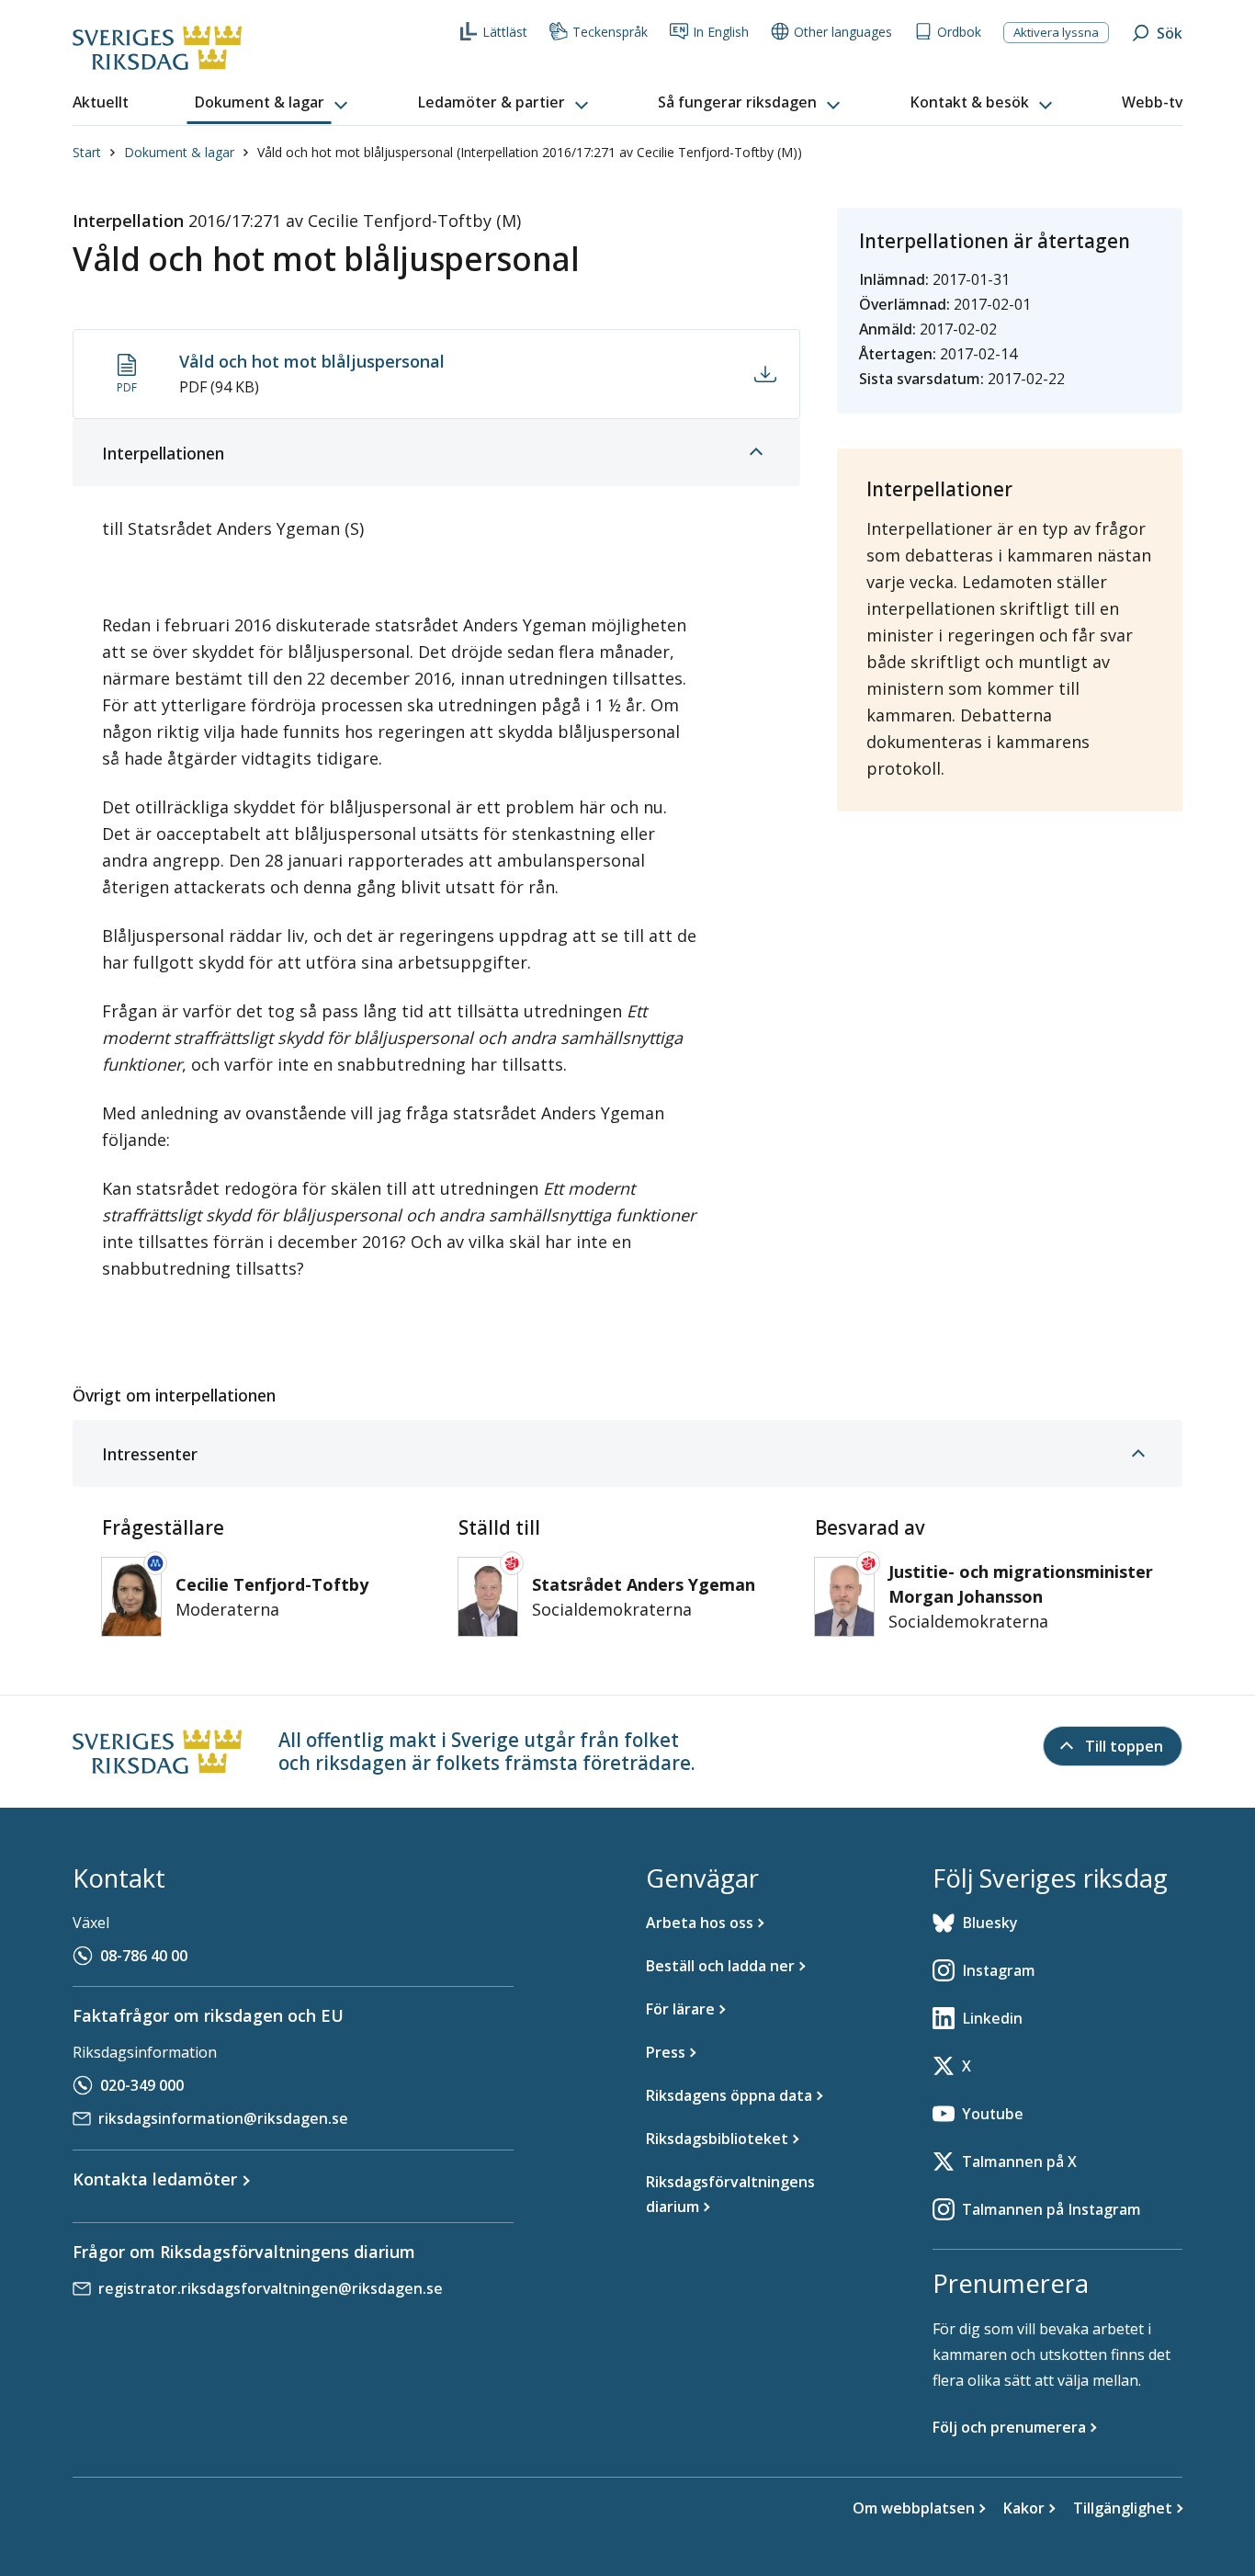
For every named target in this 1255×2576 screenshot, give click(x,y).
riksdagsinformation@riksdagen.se (223, 2118)
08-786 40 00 (144, 1956)
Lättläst (505, 32)
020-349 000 (142, 2085)
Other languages (843, 32)
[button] (273, 103)
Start (87, 152)
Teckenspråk (610, 32)
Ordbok (959, 32)
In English (721, 32)
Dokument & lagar (179, 152)
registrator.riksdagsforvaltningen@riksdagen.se (271, 2288)
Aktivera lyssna (1056, 32)
